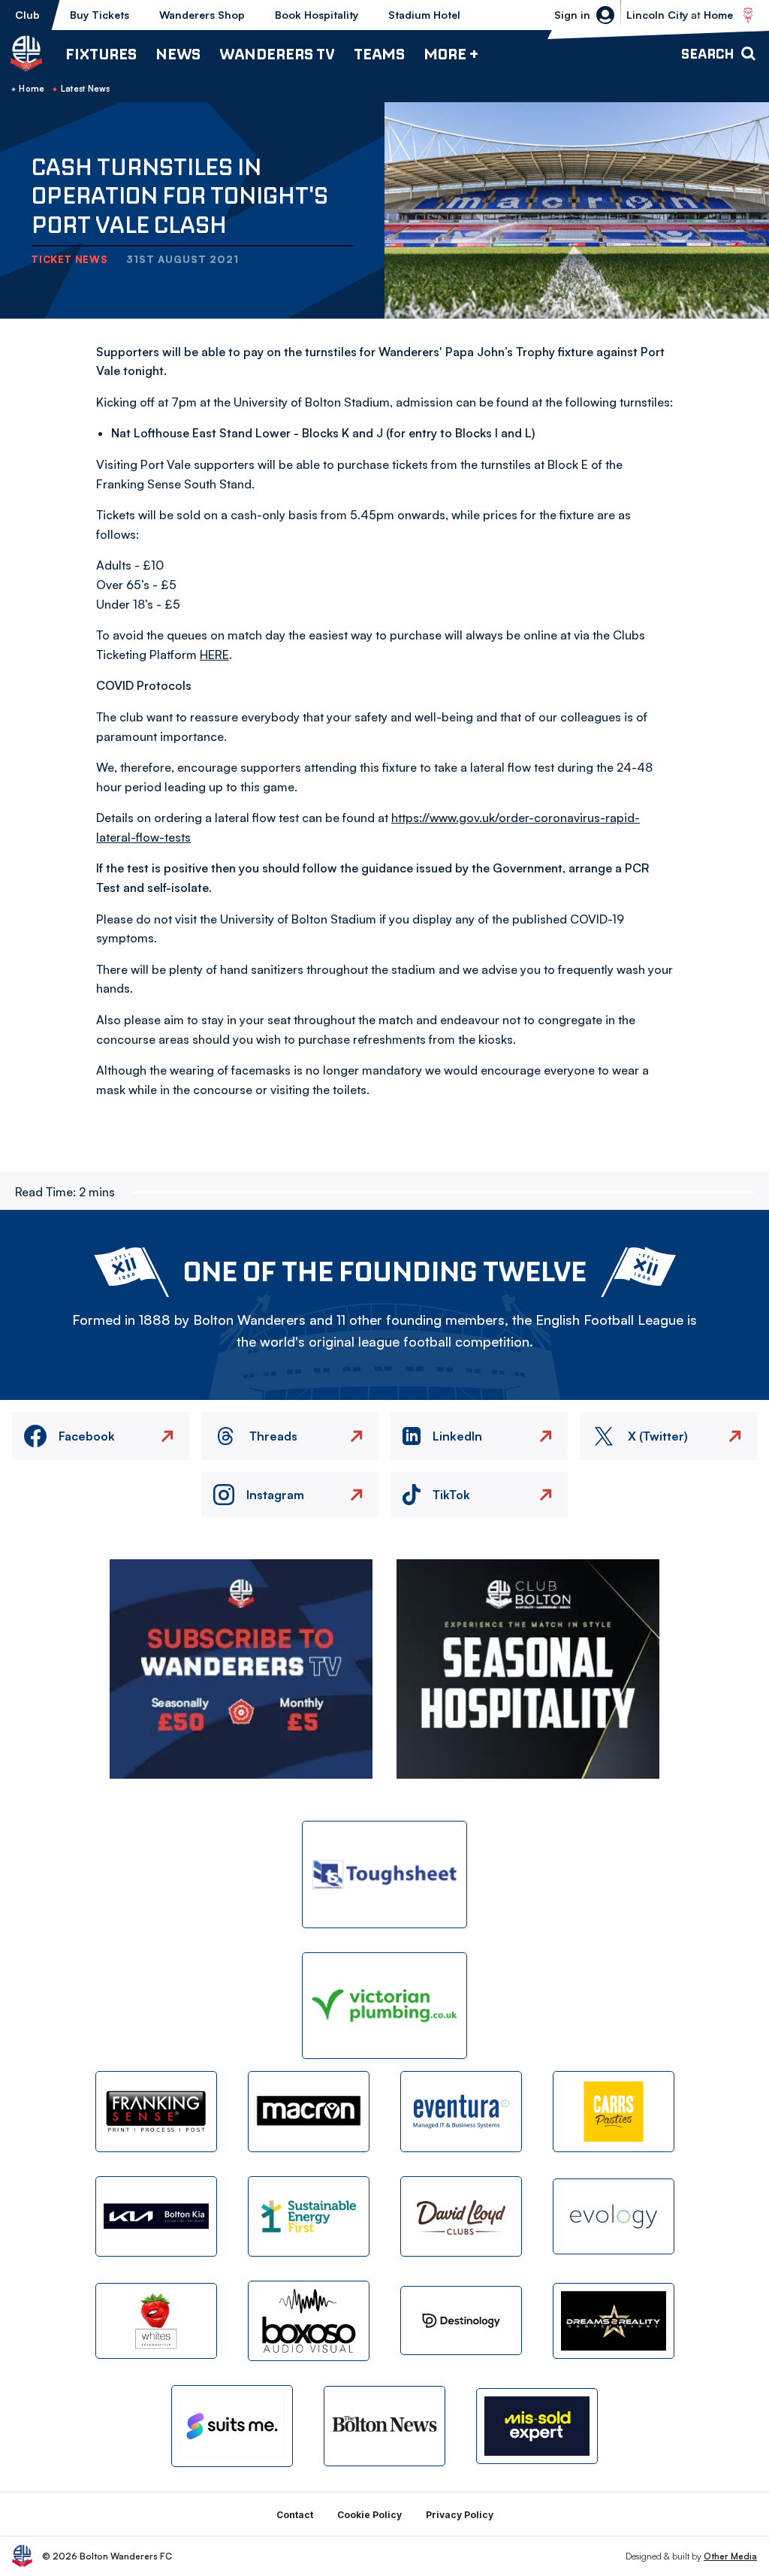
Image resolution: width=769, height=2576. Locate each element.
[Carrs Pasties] (614, 2111)
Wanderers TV (277, 54)
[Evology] (614, 2216)
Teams (379, 54)
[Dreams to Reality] (614, 2321)
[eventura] (461, 2111)
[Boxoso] (309, 2321)
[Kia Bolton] (156, 2216)
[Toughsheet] (384, 1875)
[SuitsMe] (232, 2426)
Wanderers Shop (202, 15)
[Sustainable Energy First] (309, 2216)
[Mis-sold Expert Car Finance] (537, 2426)
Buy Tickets (100, 15)
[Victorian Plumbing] (384, 2006)
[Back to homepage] (26, 53)
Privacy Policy (460, 2515)
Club (27, 15)
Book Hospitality (317, 15)
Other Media (730, 2556)
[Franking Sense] (156, 2111)
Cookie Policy (369, 2515)
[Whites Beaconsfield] (156, 2321)
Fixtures (101, 54)
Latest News (86, 89)
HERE (214, 655)
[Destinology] (461, 2321)
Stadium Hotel (424, 15)
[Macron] (309, 2111)
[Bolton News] (384, 2426)
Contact (295, 2515)
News (178, 54)
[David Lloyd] (461, 2216)
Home (32, 89)
